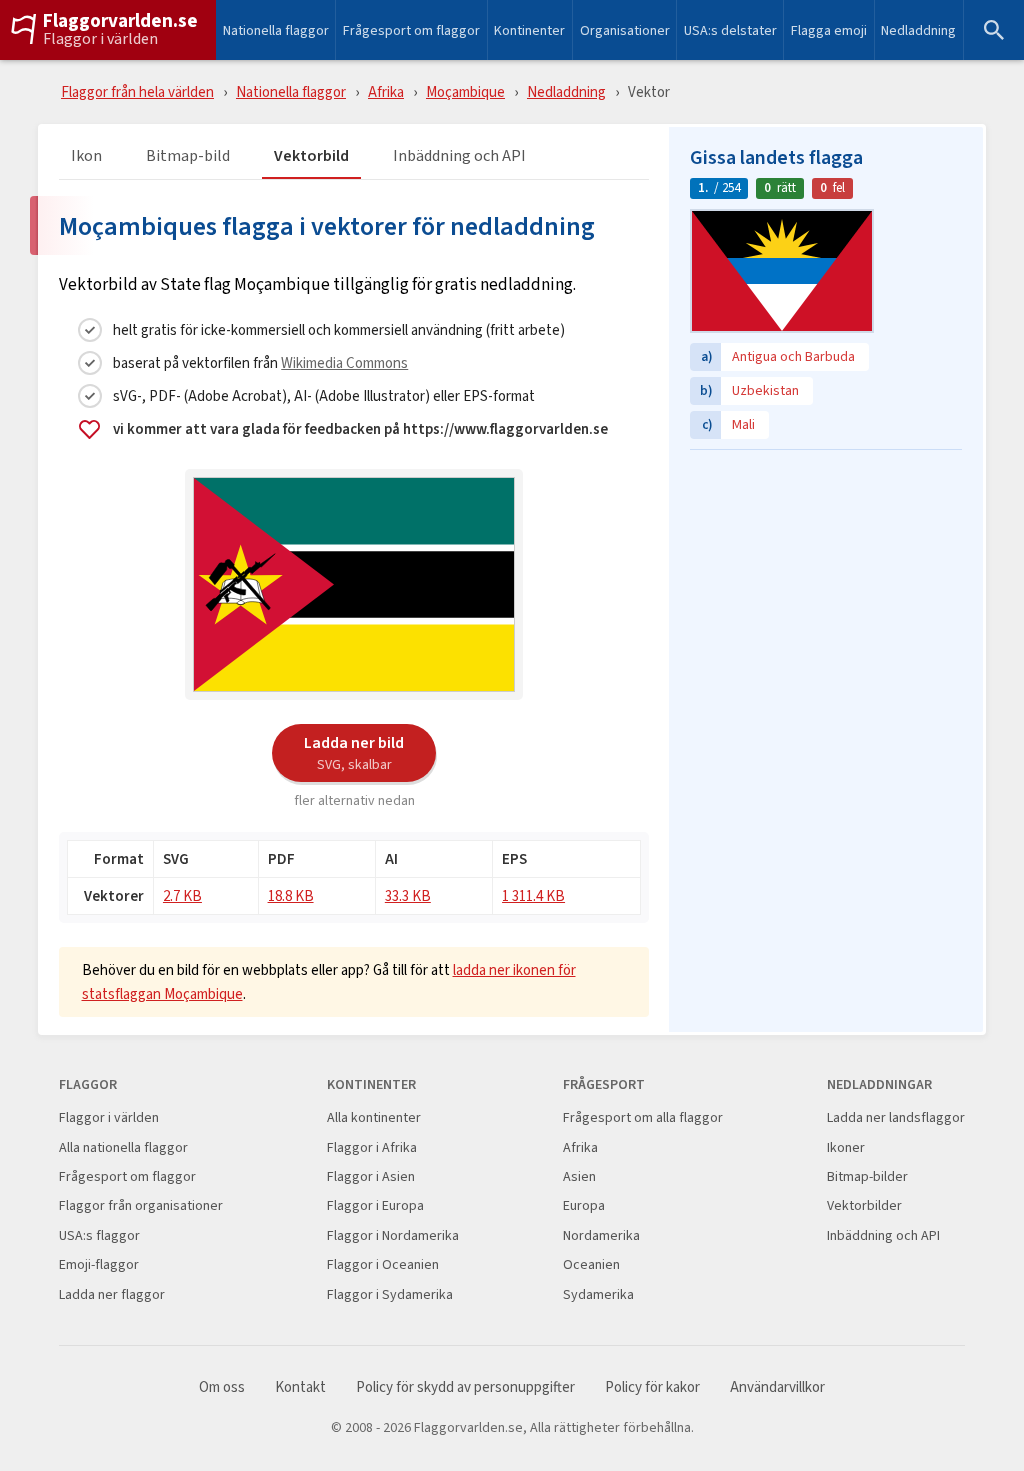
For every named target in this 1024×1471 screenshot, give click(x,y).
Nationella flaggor (276, 30)
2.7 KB (182, 895)
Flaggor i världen (100, 39)
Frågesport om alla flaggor (643, 1117)
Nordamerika (601, 1235)
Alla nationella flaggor (123, 1147)
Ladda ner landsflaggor (896, 1117)
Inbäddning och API (459, 156)
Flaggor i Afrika (372, 1147)
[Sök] (994, 30)
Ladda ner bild (354, 752)
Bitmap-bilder (867, 1176)
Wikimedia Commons (344, 362)
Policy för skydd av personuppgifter (465, 1387)
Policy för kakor (652, 1387)
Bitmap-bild (188, 156)
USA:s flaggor (99, 1235)
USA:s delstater (730, 30)
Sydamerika (598, 1294)
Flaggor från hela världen (137, 91)
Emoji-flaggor (99, 1264)
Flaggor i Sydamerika (390, 1294)
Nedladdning (918, 30)
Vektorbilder (864, 1205)
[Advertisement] (826, 585)
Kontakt (300, 1387)
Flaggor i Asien (371, 1176)
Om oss (222, 1387)
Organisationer (625, 30)
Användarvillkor (777, 1387)
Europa (584, 1205)
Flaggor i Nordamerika (393, 1235)
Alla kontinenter (374, 1117)
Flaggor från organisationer (141, 1205)
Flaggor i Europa (375, 1205)
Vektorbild (311, 156)
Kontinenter (529, 30)
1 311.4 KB (533, 895)
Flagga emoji (829, 30)
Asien (579, 1176)
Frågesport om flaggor (411, 30)
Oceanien (591, 1264)
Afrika (386, 91)
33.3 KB (408, 895)
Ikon (86, 156)
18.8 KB (291, 895)
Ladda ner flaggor (112, 1294)
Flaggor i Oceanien (383, 1264)
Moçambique (465, 91)
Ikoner (846, 1147)
